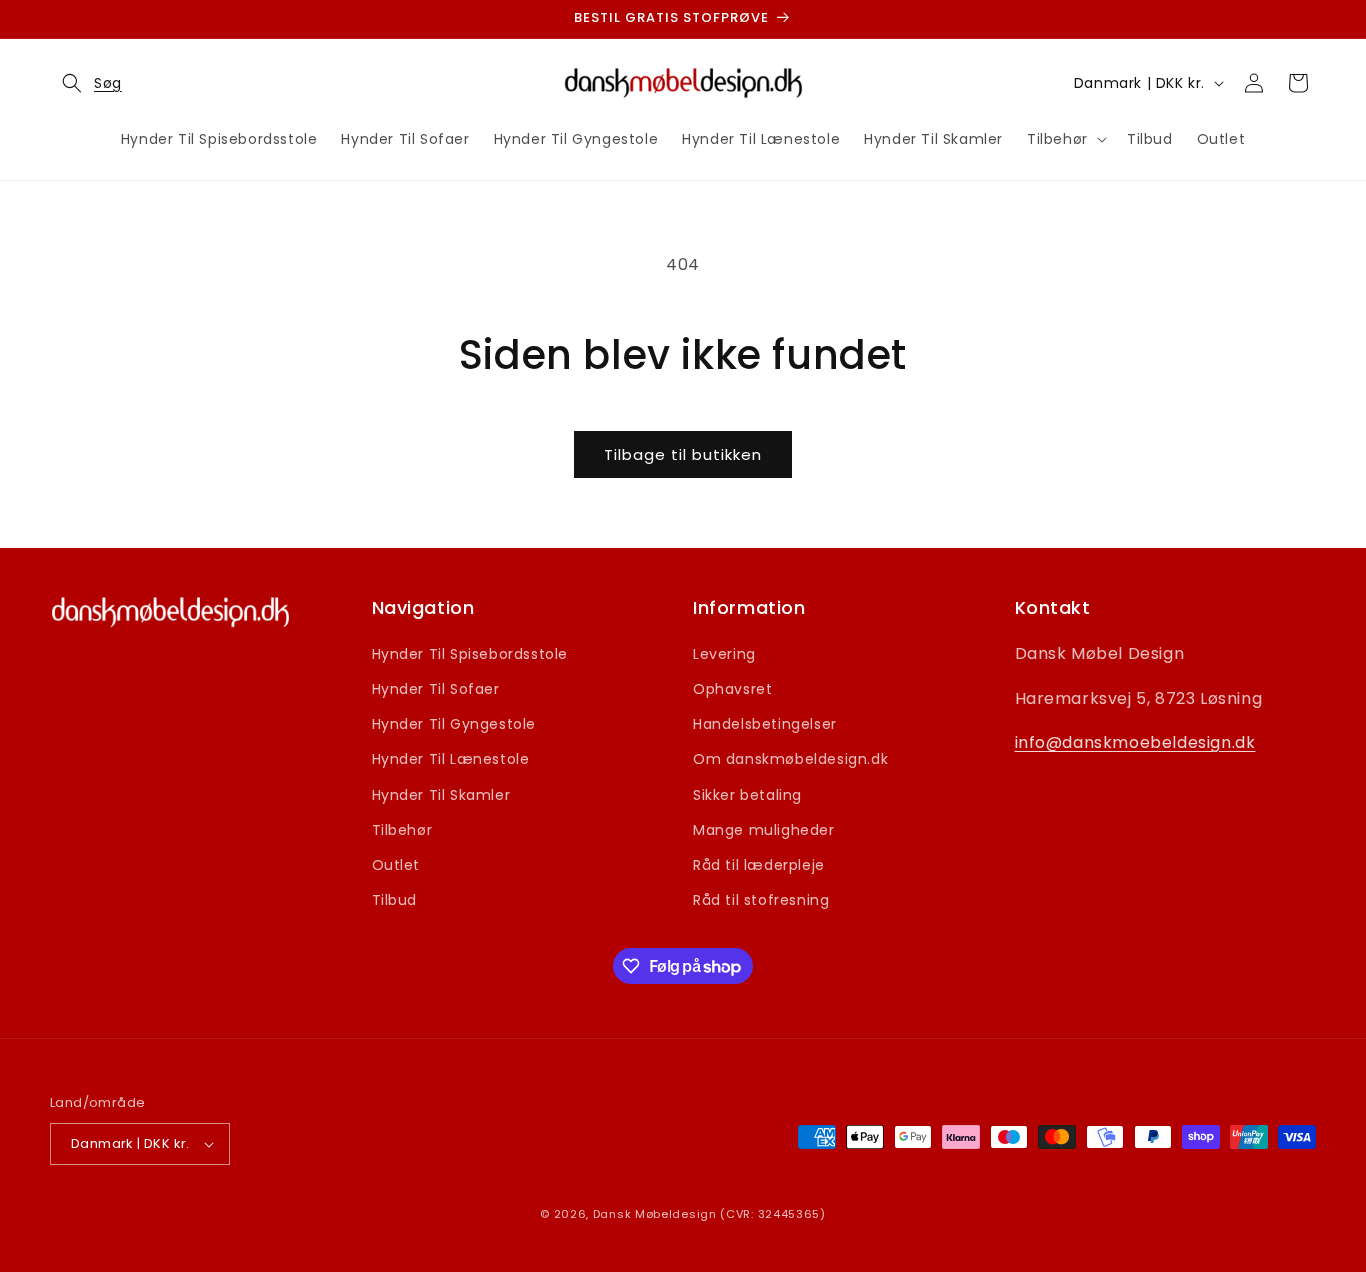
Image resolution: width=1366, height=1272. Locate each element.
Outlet (396, 865)
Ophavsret (732, 689)
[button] (86, 83)
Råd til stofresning (761, 900)
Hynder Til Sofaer (436, 689)
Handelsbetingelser (765, 724)
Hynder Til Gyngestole (454, 724)
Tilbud (395, 900)
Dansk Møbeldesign (655, 1214)
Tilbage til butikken (683, 454)
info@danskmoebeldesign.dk (1135, 742)
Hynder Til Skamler (441, 795)
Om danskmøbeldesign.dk (790, 759)
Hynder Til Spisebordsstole (470, 654)
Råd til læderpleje (759, 865)
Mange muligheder (764, 830)
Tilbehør (402, 830)
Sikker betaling (747, 795)
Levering (724, 654)
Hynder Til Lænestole (451, 759)
